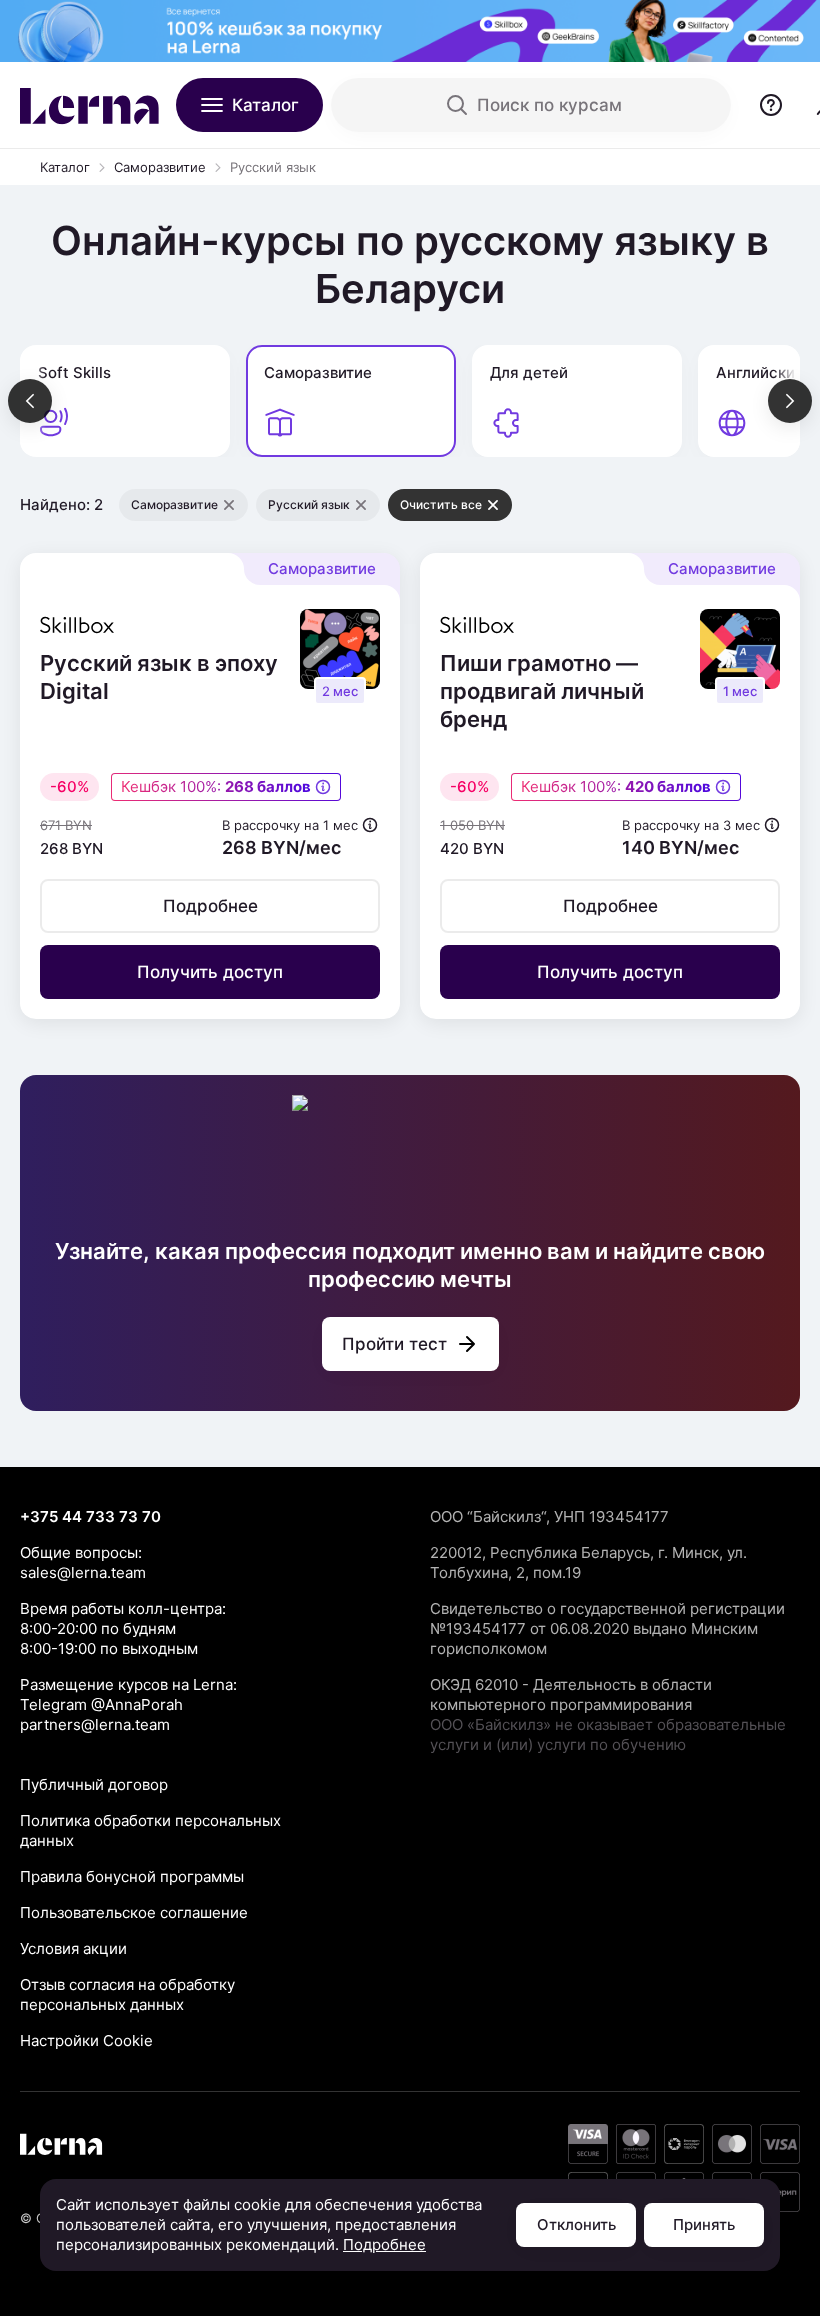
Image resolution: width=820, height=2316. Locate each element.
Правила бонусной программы (132, 1876)
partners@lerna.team (95, 1724)
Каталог (65, 167)
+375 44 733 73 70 (90, 1516)
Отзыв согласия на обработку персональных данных (127, 1994)
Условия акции (73, 1948)
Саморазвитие (160, 167)
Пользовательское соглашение (134, 1912)
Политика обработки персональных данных (150, 1830)
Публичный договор (94, 1784)
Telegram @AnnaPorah (101, 1704)
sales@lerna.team (83, 1572)
